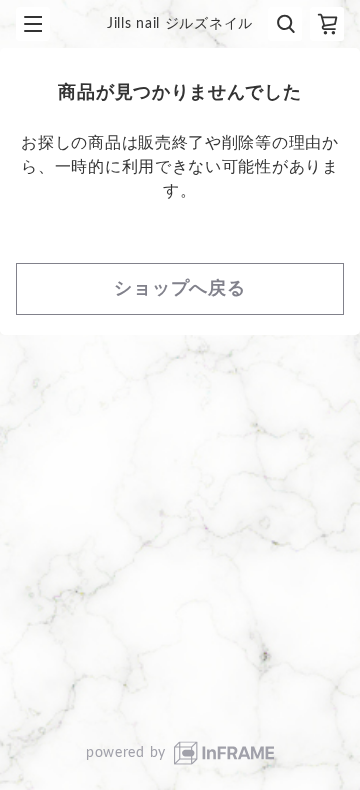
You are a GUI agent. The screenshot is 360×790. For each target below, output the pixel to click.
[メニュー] (33, 24)
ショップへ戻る (180, 289)
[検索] (285, 24)
